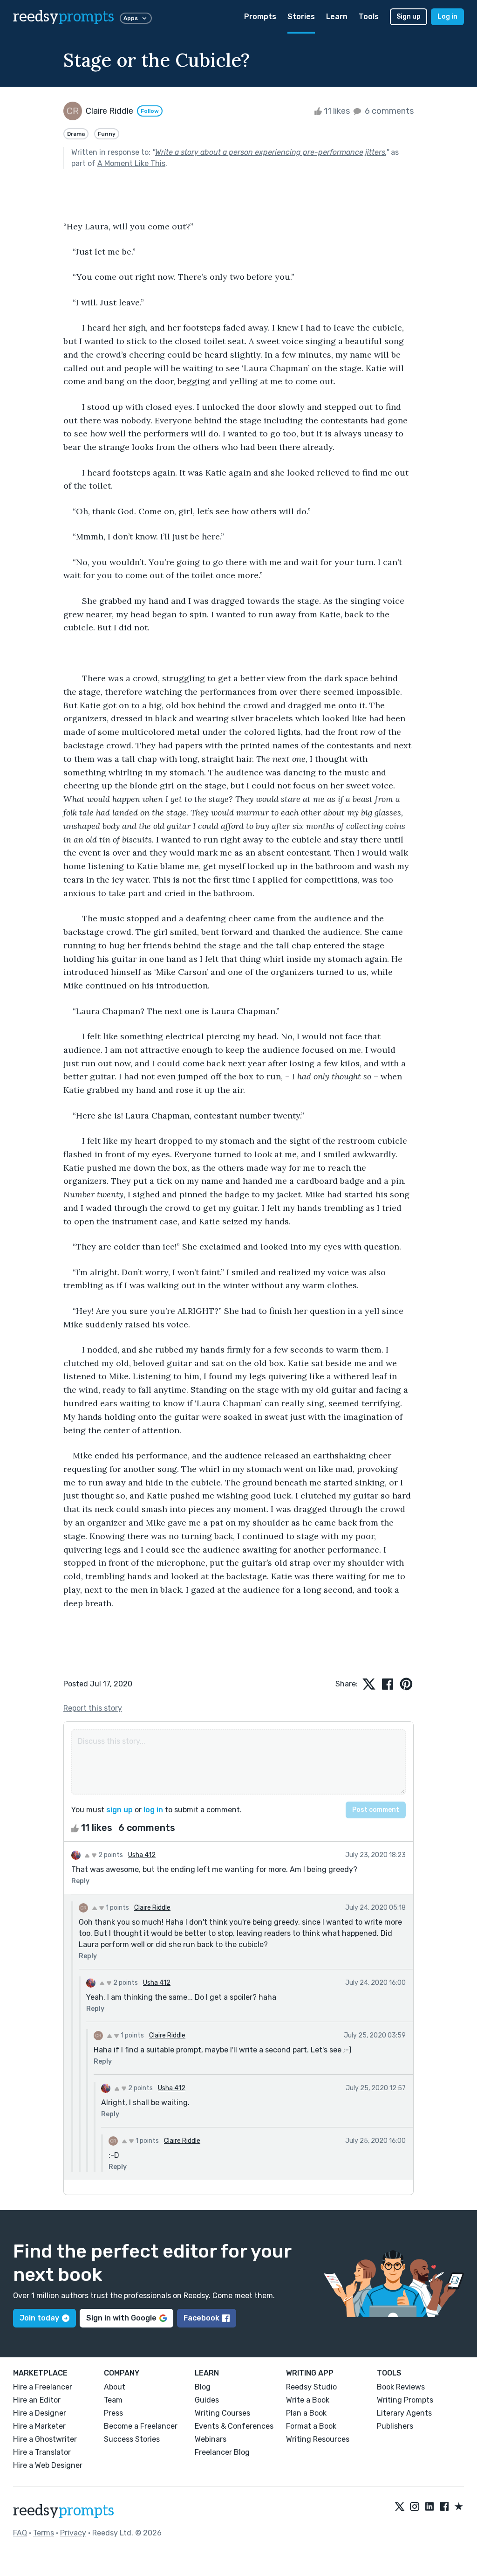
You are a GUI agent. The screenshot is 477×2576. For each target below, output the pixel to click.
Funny (107, 134)
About (115, 2387)
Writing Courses (222, 2413)
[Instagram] (415, 2507)
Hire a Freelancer (43, 2387)
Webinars (211, 2439)
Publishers (395, 2426)
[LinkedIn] (429, 2507)
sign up (119, 1810)
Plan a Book (306, 2413)
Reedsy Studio (311, 2387)
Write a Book (308, 2400)
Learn (337, 17)
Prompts (260, 17)
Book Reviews (401, 2387)
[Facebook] (444, 2507)
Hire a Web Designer (48, 2465)
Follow (150, 111)
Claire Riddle (152, 1908)
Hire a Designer (40, 2413)
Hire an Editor (37, 2400)
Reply (80, 1881)
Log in (447, 17)
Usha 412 (142, 1855)
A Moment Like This (131, 163)
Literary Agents (404, 2413)
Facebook (201, 2318)
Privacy (73, 2533)
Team (113, 2400)
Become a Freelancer (141, 2426)
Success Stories (132, 2439)
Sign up (409, 17)
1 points (117, 1908)
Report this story (93, 1708)
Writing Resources (318, 2439)
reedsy (64, 17)
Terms (44, 2533)
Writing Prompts (405, 2400)
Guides (207, 2400)
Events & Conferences (234, 2426)
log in (153, 1810)
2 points (110, 1855)
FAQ (20, 2533)
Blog (203, 2387)
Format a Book (311, 2426)
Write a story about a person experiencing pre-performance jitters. (271, 152)
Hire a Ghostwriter (45, 2439)
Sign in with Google (121, 2318)
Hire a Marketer (39, 2426)
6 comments (388, 111)
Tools (369, 17)
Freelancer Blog (222, 2452)
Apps (131, 18)
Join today (39, 2318)
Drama (76, 134)
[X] (400, 2507)
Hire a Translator (42, 2452)
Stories (301, 17)
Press (113, 2413)
